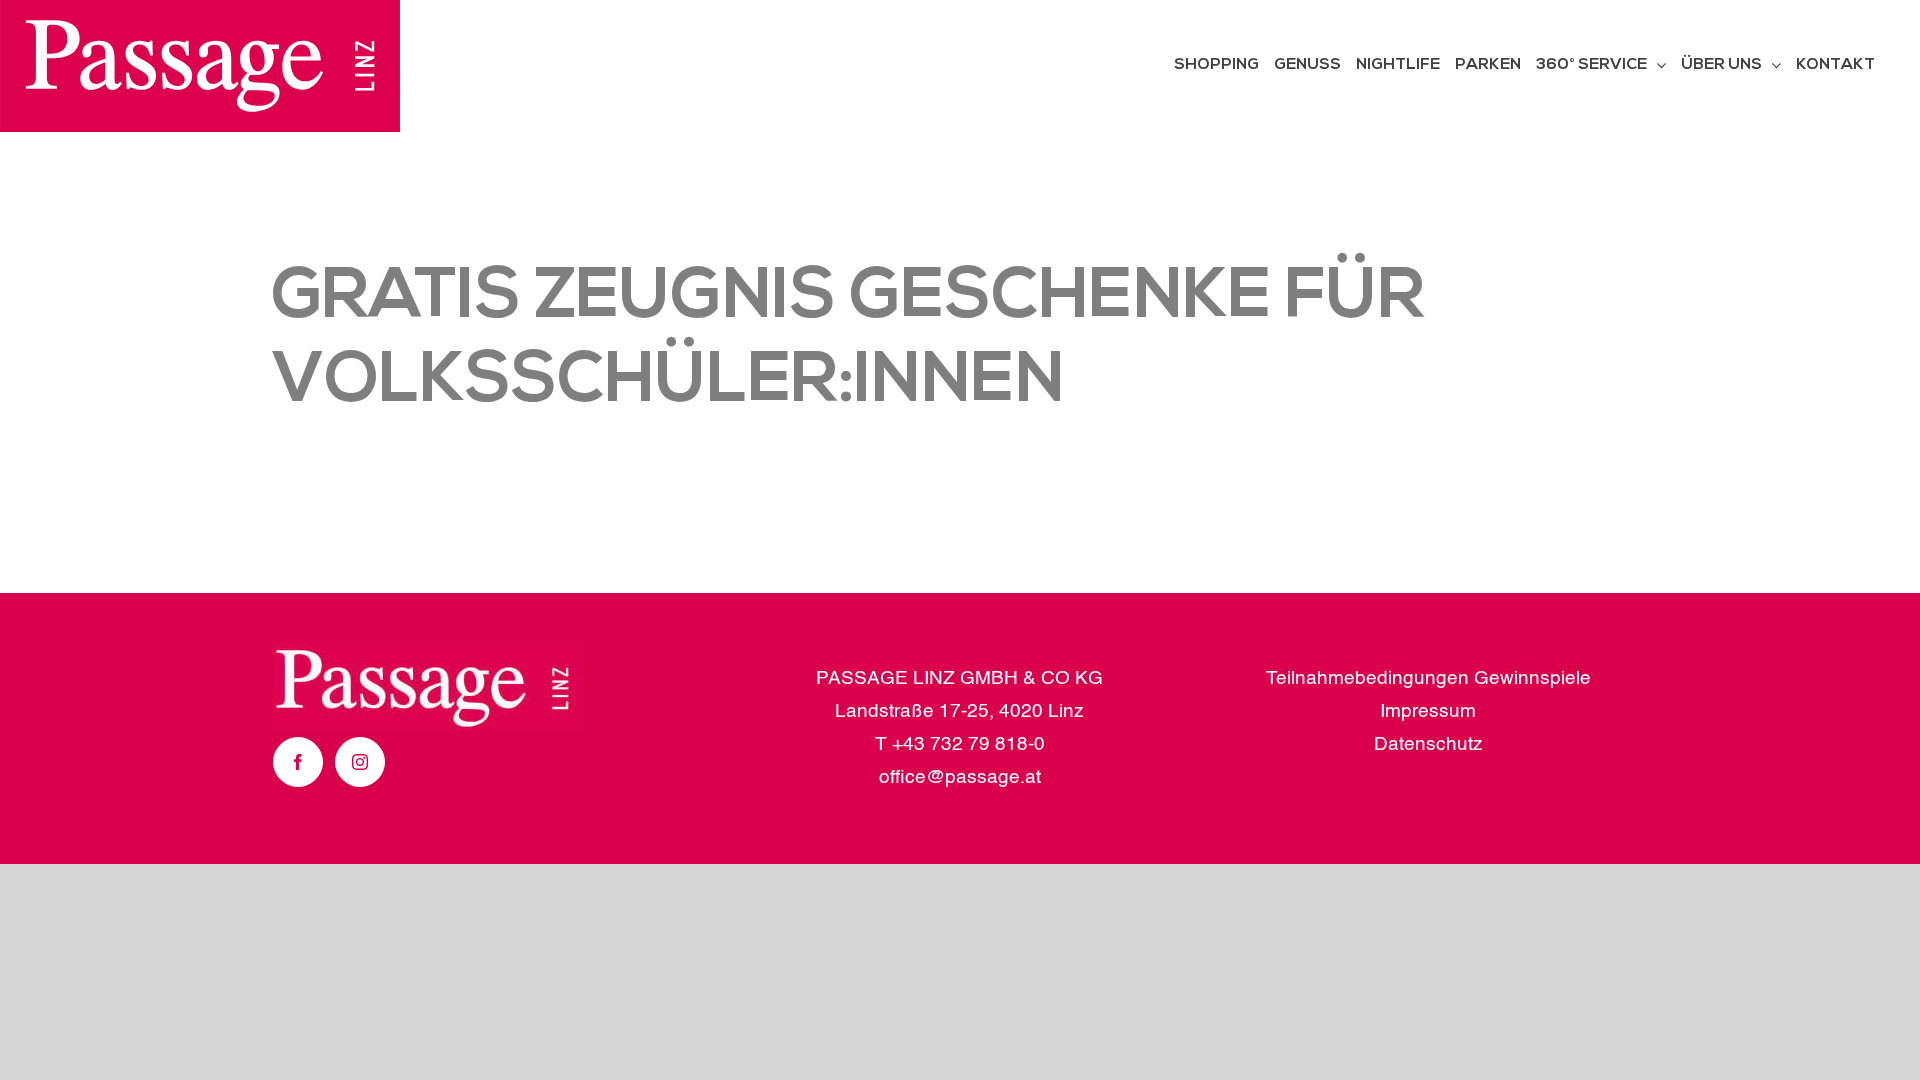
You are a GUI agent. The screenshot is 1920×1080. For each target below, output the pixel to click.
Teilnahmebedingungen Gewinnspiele (1428, 678)
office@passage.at (960, 777)
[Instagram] (360, 762)
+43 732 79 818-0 (968, 744)
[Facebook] (298, 762)
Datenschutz (1428, 744)
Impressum (1428, 711)
